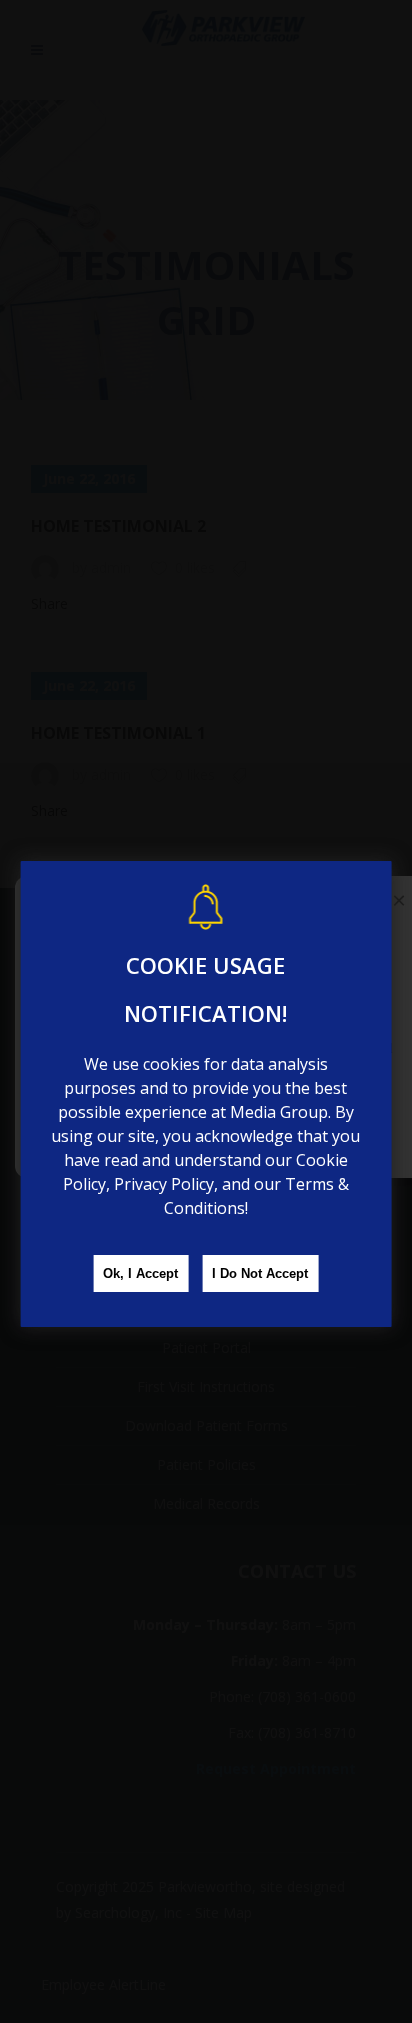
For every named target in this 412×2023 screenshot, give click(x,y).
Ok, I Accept (140, 1273)
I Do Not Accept (260, 1273)
